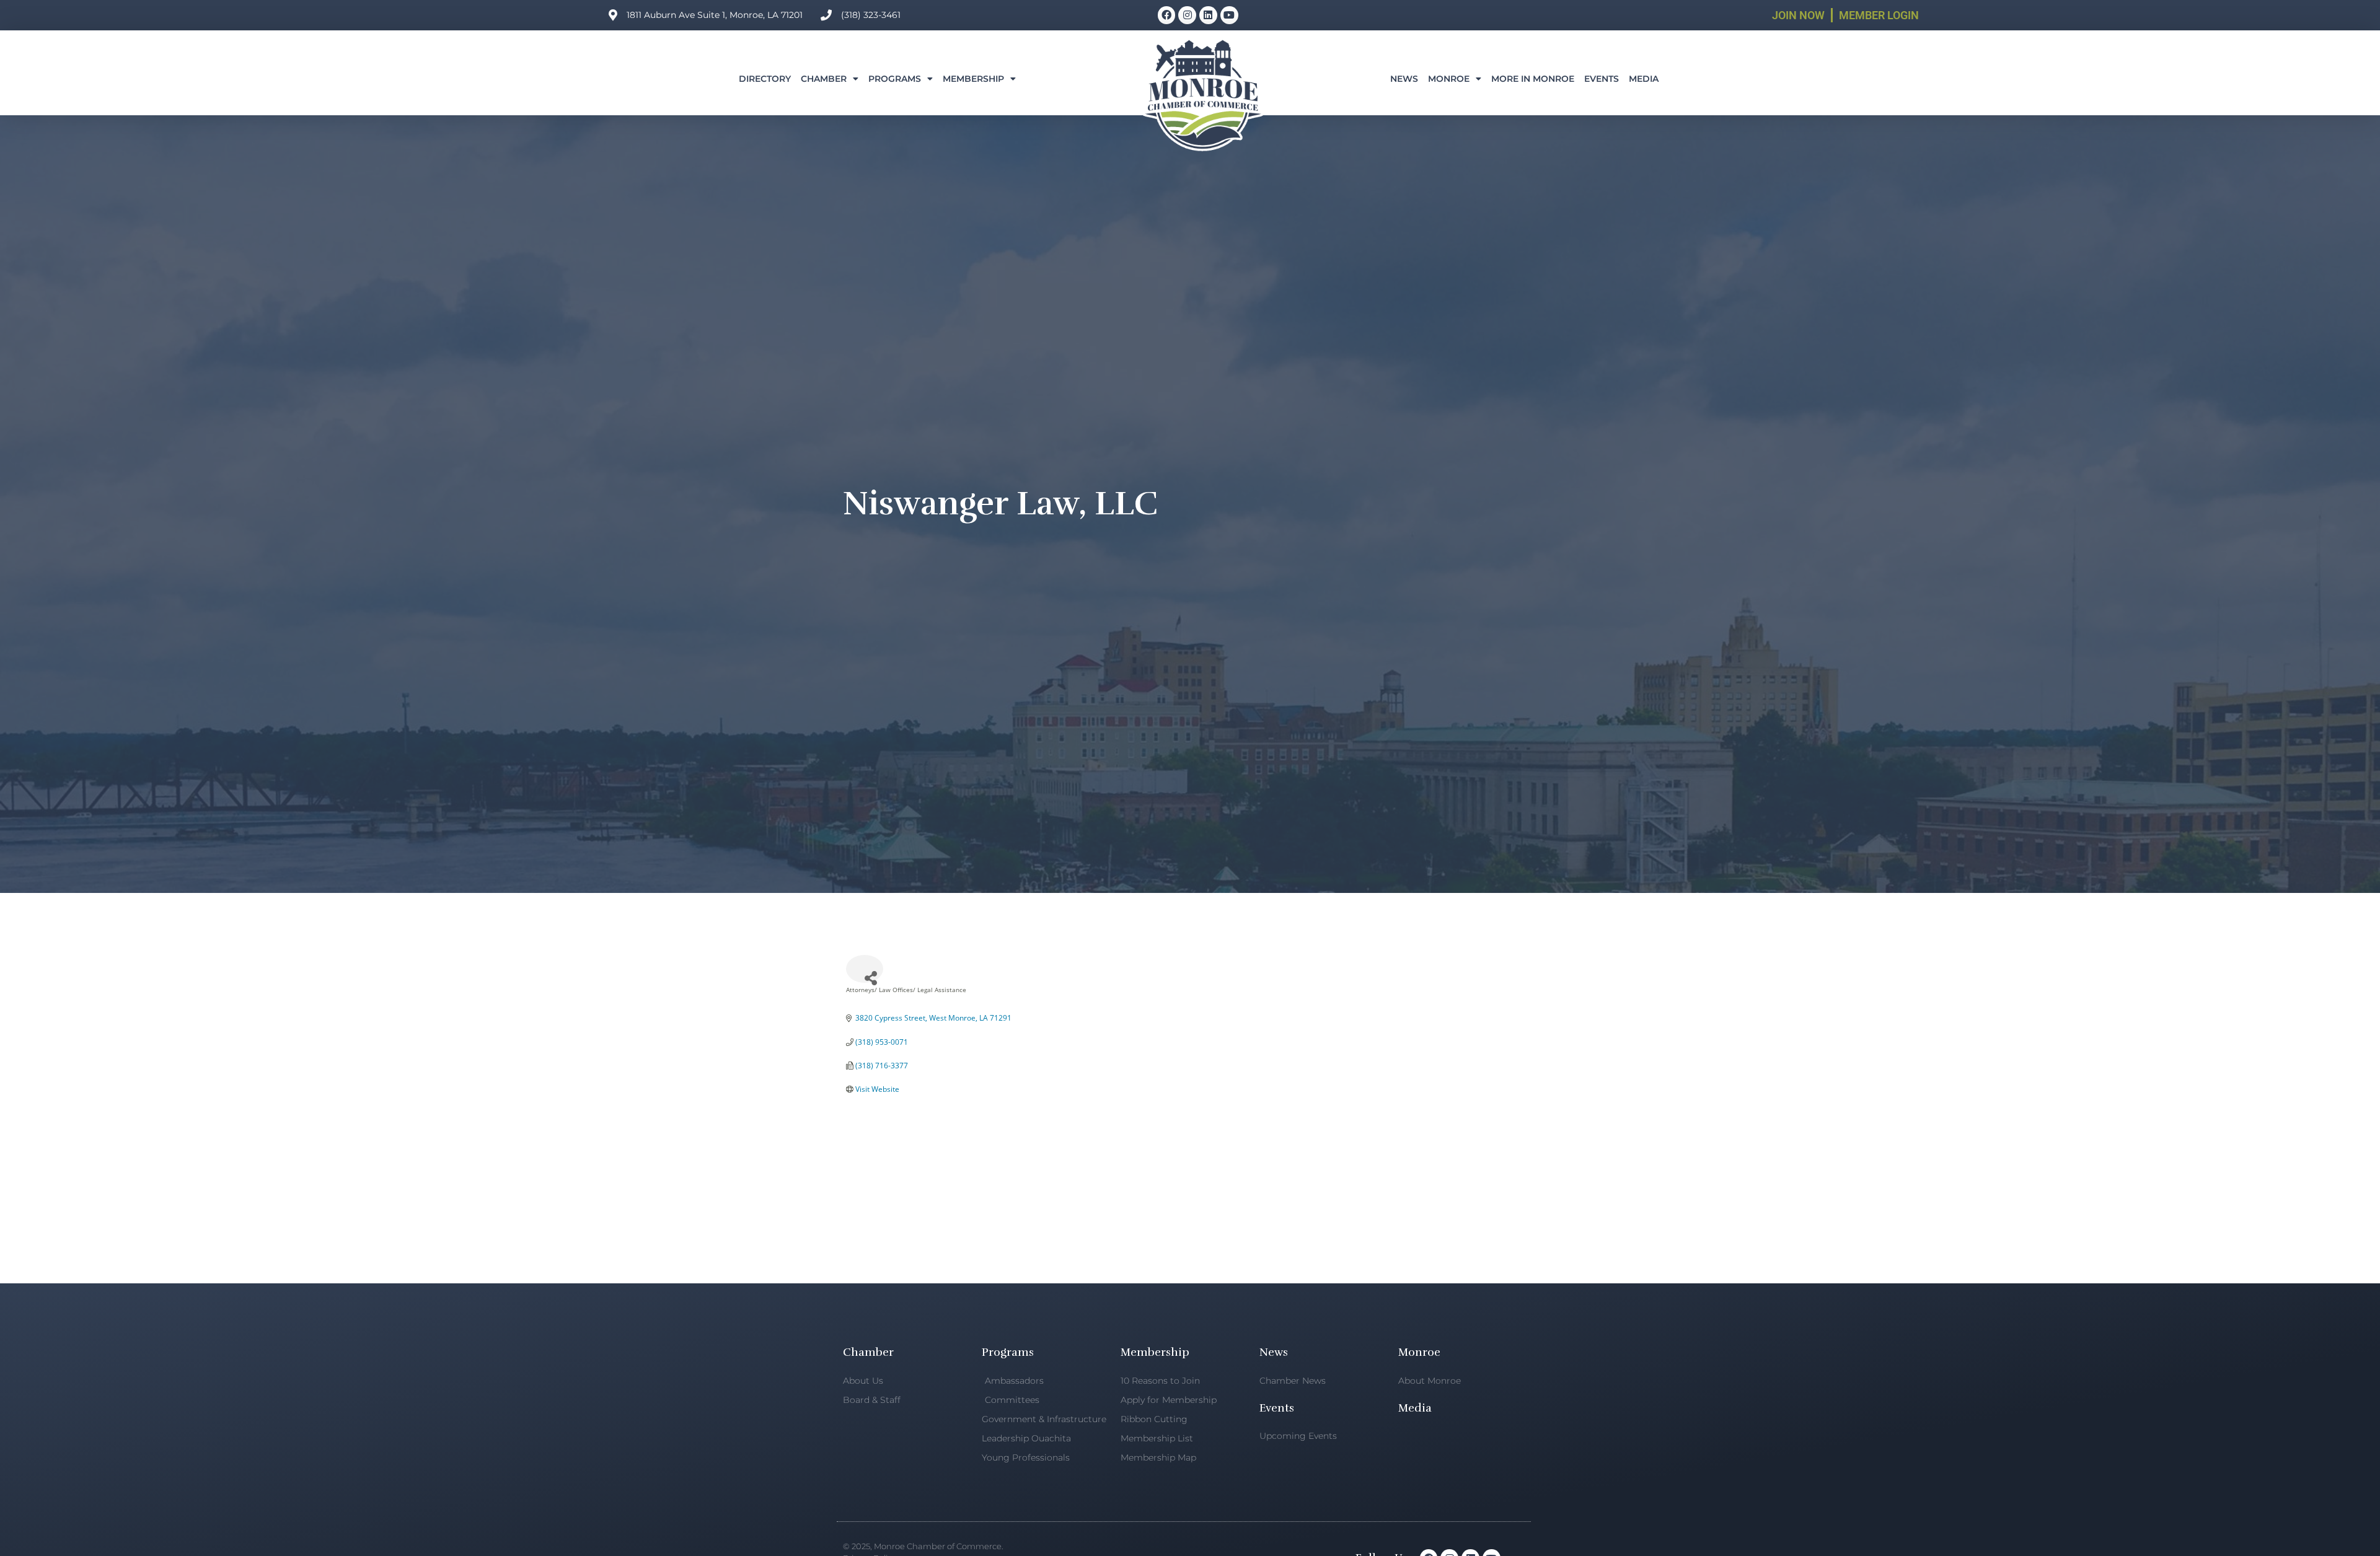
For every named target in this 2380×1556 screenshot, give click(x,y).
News (1404, 79)
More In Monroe (1533, 79)
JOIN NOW (1798, 15)
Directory (765, 79)
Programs (895, 79)
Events (1602, 79)
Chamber (824, 79)
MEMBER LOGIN (1879, 15)
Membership (973, 79)
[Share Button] (865, 969)
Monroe (1449, 79)
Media (1644, 79)
